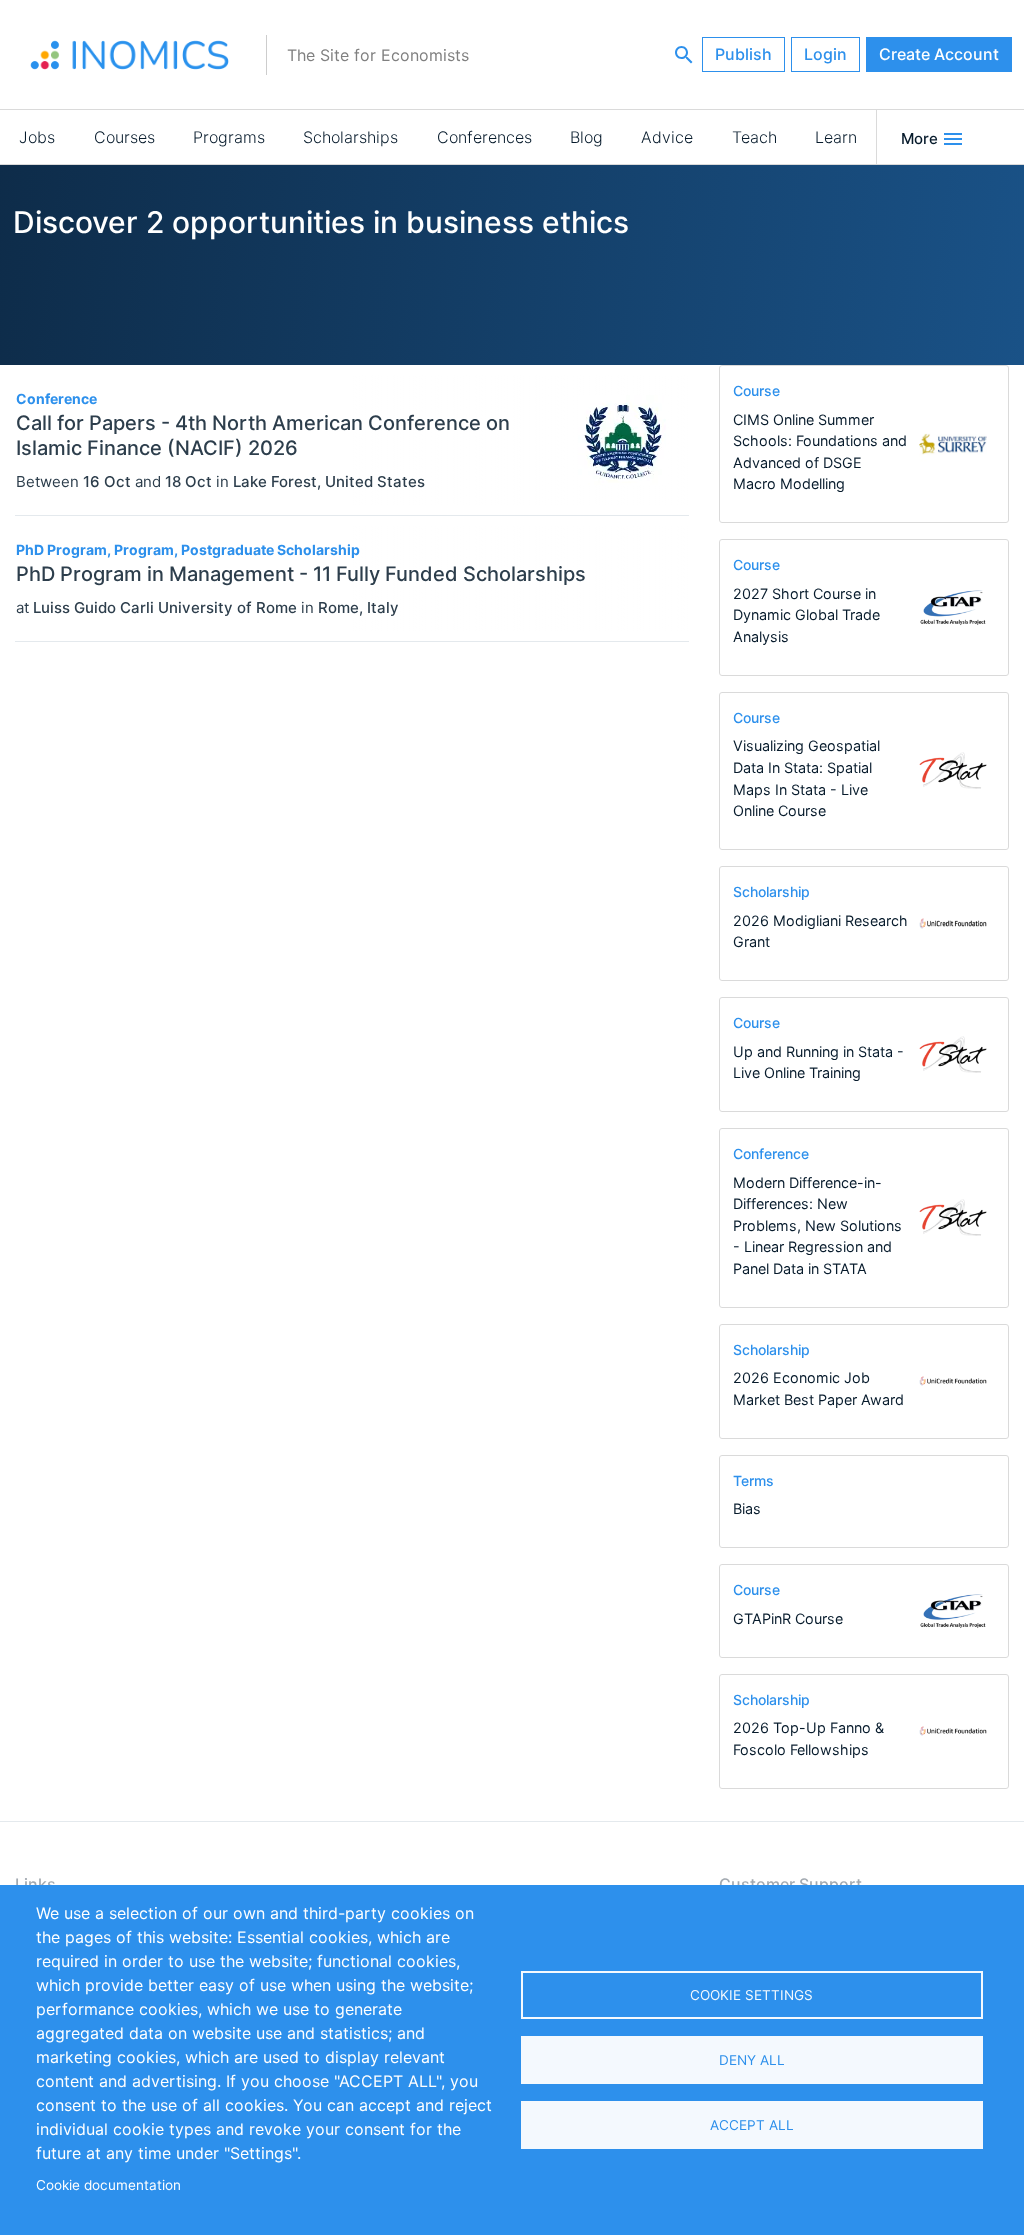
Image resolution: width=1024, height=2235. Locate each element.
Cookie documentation (108, 2185)
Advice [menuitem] (667, 137)
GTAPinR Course (788, 1618)
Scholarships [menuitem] (350, 137)
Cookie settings (751, 1995)
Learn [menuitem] (836, 137)
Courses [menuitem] (124, 137)
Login (825, 54)
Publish (743, 54)
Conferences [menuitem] (484, 137)
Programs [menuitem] (229, 137)
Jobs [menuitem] (37, 137)
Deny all (752, 2060)
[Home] (130, 55)
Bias (747, 1508)
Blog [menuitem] (586, 137)
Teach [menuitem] (754, 137)
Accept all (752, 2125)
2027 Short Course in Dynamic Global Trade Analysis (806, 615)
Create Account (939, 54)
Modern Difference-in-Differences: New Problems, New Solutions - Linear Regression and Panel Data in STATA (817, 1225)
